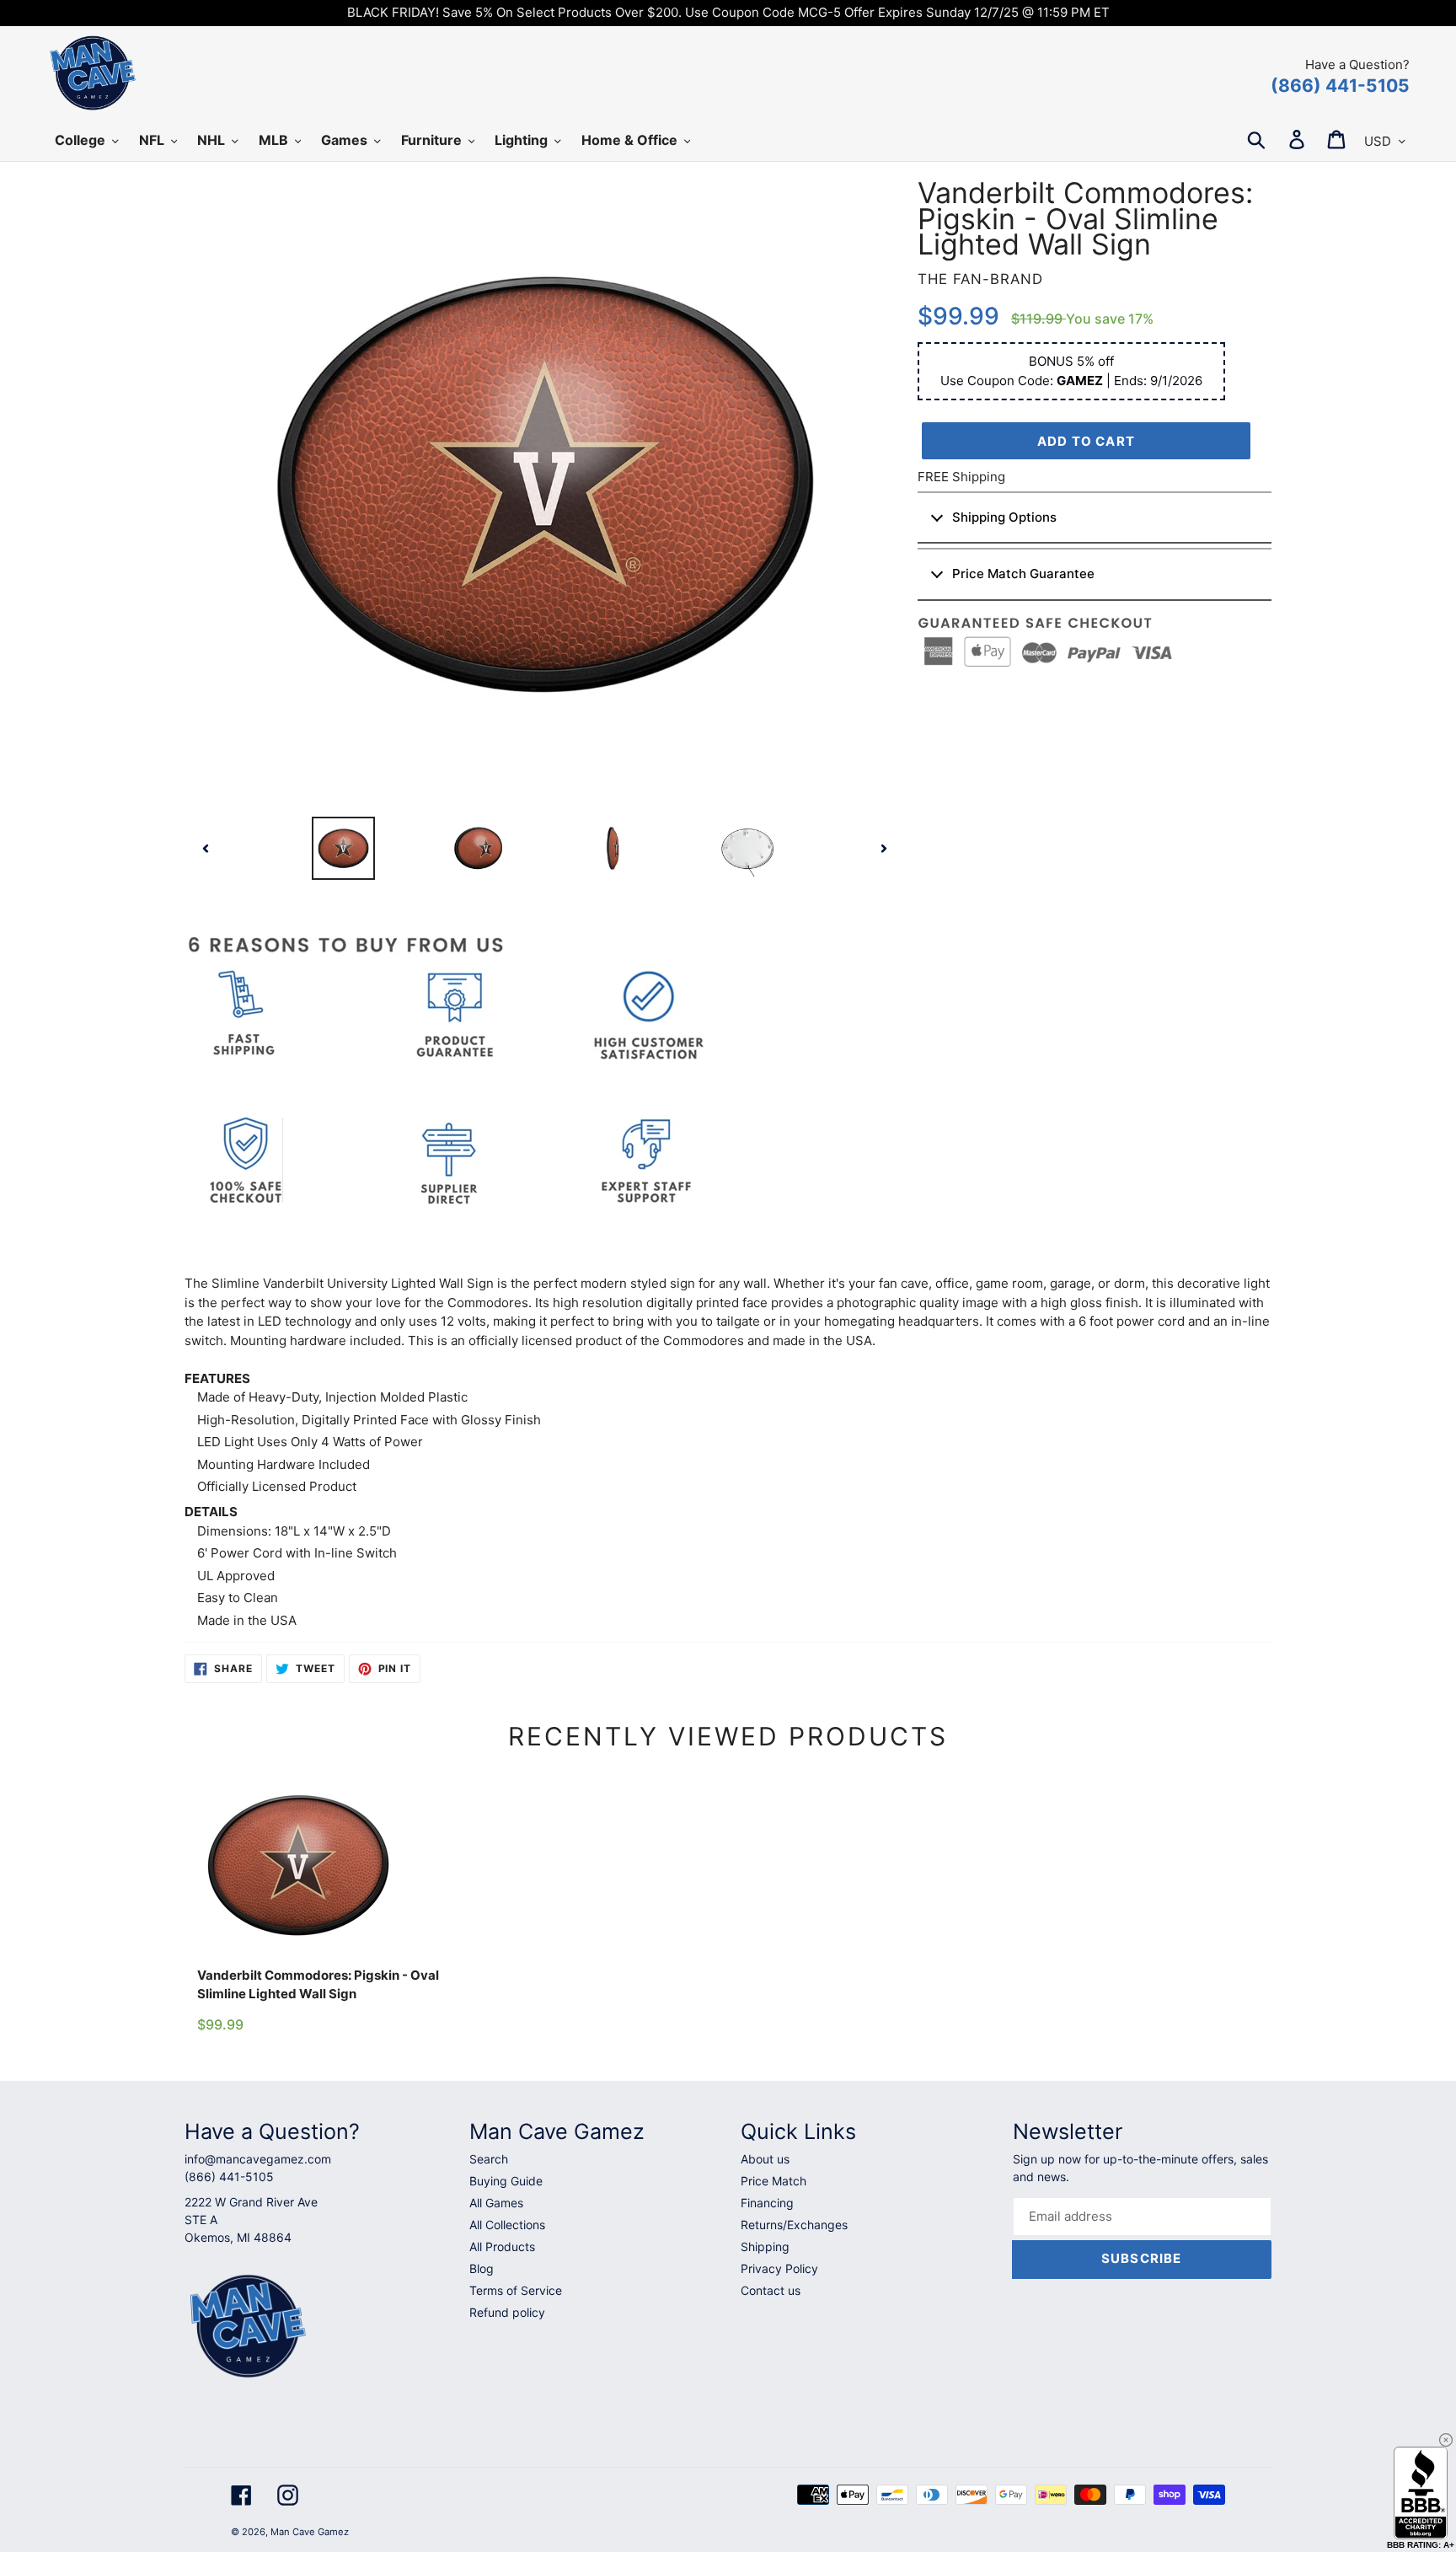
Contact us (771, 2290)
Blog (482, 2268)
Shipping (765, 2246)
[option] (343, 848)
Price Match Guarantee (1023, 574)
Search (489, 2159)
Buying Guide (506, 2181)
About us (765, 2159)
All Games (496, 2203)
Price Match (773, 2181)
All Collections (507, 2225)
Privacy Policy (779, 2268)
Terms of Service (516, 2290)
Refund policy (507, 2312)
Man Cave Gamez (310, 2532)
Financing (767, 2203)
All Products (502, 2246)
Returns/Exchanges (794, 2225)
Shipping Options (1004, 517)
